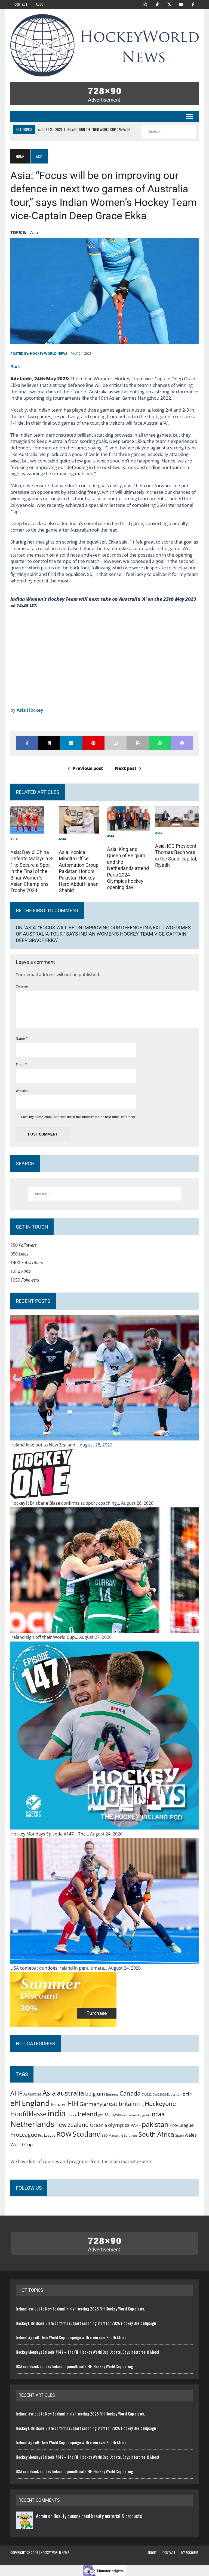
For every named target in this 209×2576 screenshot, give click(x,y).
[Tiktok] (157, 4)
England (36, 2103)
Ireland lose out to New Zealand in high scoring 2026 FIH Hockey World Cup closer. (80, 2309)
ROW (64, 2134)
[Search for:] (104, 1194)
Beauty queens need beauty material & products (98, 2516)
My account (190, 2552)
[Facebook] (193, 4)
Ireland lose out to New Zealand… (45, 1445)
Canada (130, 2093)
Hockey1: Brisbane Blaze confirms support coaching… (66, 1503)
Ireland (87, 2114)
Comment (23, 986)
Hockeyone (160, 2104)
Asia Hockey (30, 710)
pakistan (155, 2124)
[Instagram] (145, 4)
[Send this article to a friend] (116, 743)
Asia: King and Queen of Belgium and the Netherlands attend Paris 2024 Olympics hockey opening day (128, 868)
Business (112, 2094)
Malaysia (113, 2115)
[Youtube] (181, 4)
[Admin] (24, 2525)
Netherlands (32, 2124)
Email (20, 1065)
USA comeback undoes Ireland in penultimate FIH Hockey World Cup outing (74, 2366)
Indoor (72, 2115)
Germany (91, 2104)
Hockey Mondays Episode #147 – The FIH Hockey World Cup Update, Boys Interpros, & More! (87, 2352)
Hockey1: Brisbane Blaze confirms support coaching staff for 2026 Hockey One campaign (86, 2323)
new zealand (72, 2125)
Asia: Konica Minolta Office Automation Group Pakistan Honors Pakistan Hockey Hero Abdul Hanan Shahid (79, 871)
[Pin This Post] (93, 743)
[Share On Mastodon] (182, 743)
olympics (119, 2125)
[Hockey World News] (104, 45)
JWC (101, 2115)
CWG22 (147, 2094)
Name (21, 1039)
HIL (140, 2104)
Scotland (87, 2134)
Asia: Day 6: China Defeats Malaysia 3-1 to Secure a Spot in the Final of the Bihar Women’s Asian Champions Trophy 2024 (32, 871)
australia (70, 2093)
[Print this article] (138, 743)
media (127, 2115)
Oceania (98, 2125)
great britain (120, 2104)
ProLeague (24, 2134)
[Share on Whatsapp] (160, 743)
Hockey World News (49, 354)
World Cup (21, 2144)
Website (22, 1091)
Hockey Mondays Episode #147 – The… (50, 1834)
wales (191, 2135)
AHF (16, 2093)
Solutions (131, 2135)
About (41, 4)
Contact (21, 4)
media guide (141, 2115)
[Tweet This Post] (49, 743)
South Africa (156, 2134)
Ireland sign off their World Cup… (45, 1637)
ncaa (158, 2114)
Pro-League (182, 2125)
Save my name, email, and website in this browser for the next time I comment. (79, 1117)
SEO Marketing (113, 2135)
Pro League (47, 2135)
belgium (95, 2094)
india (57, 2113)
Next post (126, 768)
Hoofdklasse (28, 2114)
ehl (16, 2103)
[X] (169, 4)
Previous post (88, 768)
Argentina (32, 2094)
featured (59, 2104)
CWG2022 (159, 2094)
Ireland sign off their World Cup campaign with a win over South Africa (71, 2337)
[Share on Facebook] (27, 743)
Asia (34, 232)
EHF (187, 2094)
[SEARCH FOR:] (169, 132)
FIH (73, 2103)
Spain (179, 2135)
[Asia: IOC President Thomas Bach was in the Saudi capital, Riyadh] (177, 823)
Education (174, 2094)
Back (16, 367)
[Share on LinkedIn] (71, 743)
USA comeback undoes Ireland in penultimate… (59, 1968)
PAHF (136, 2125)
